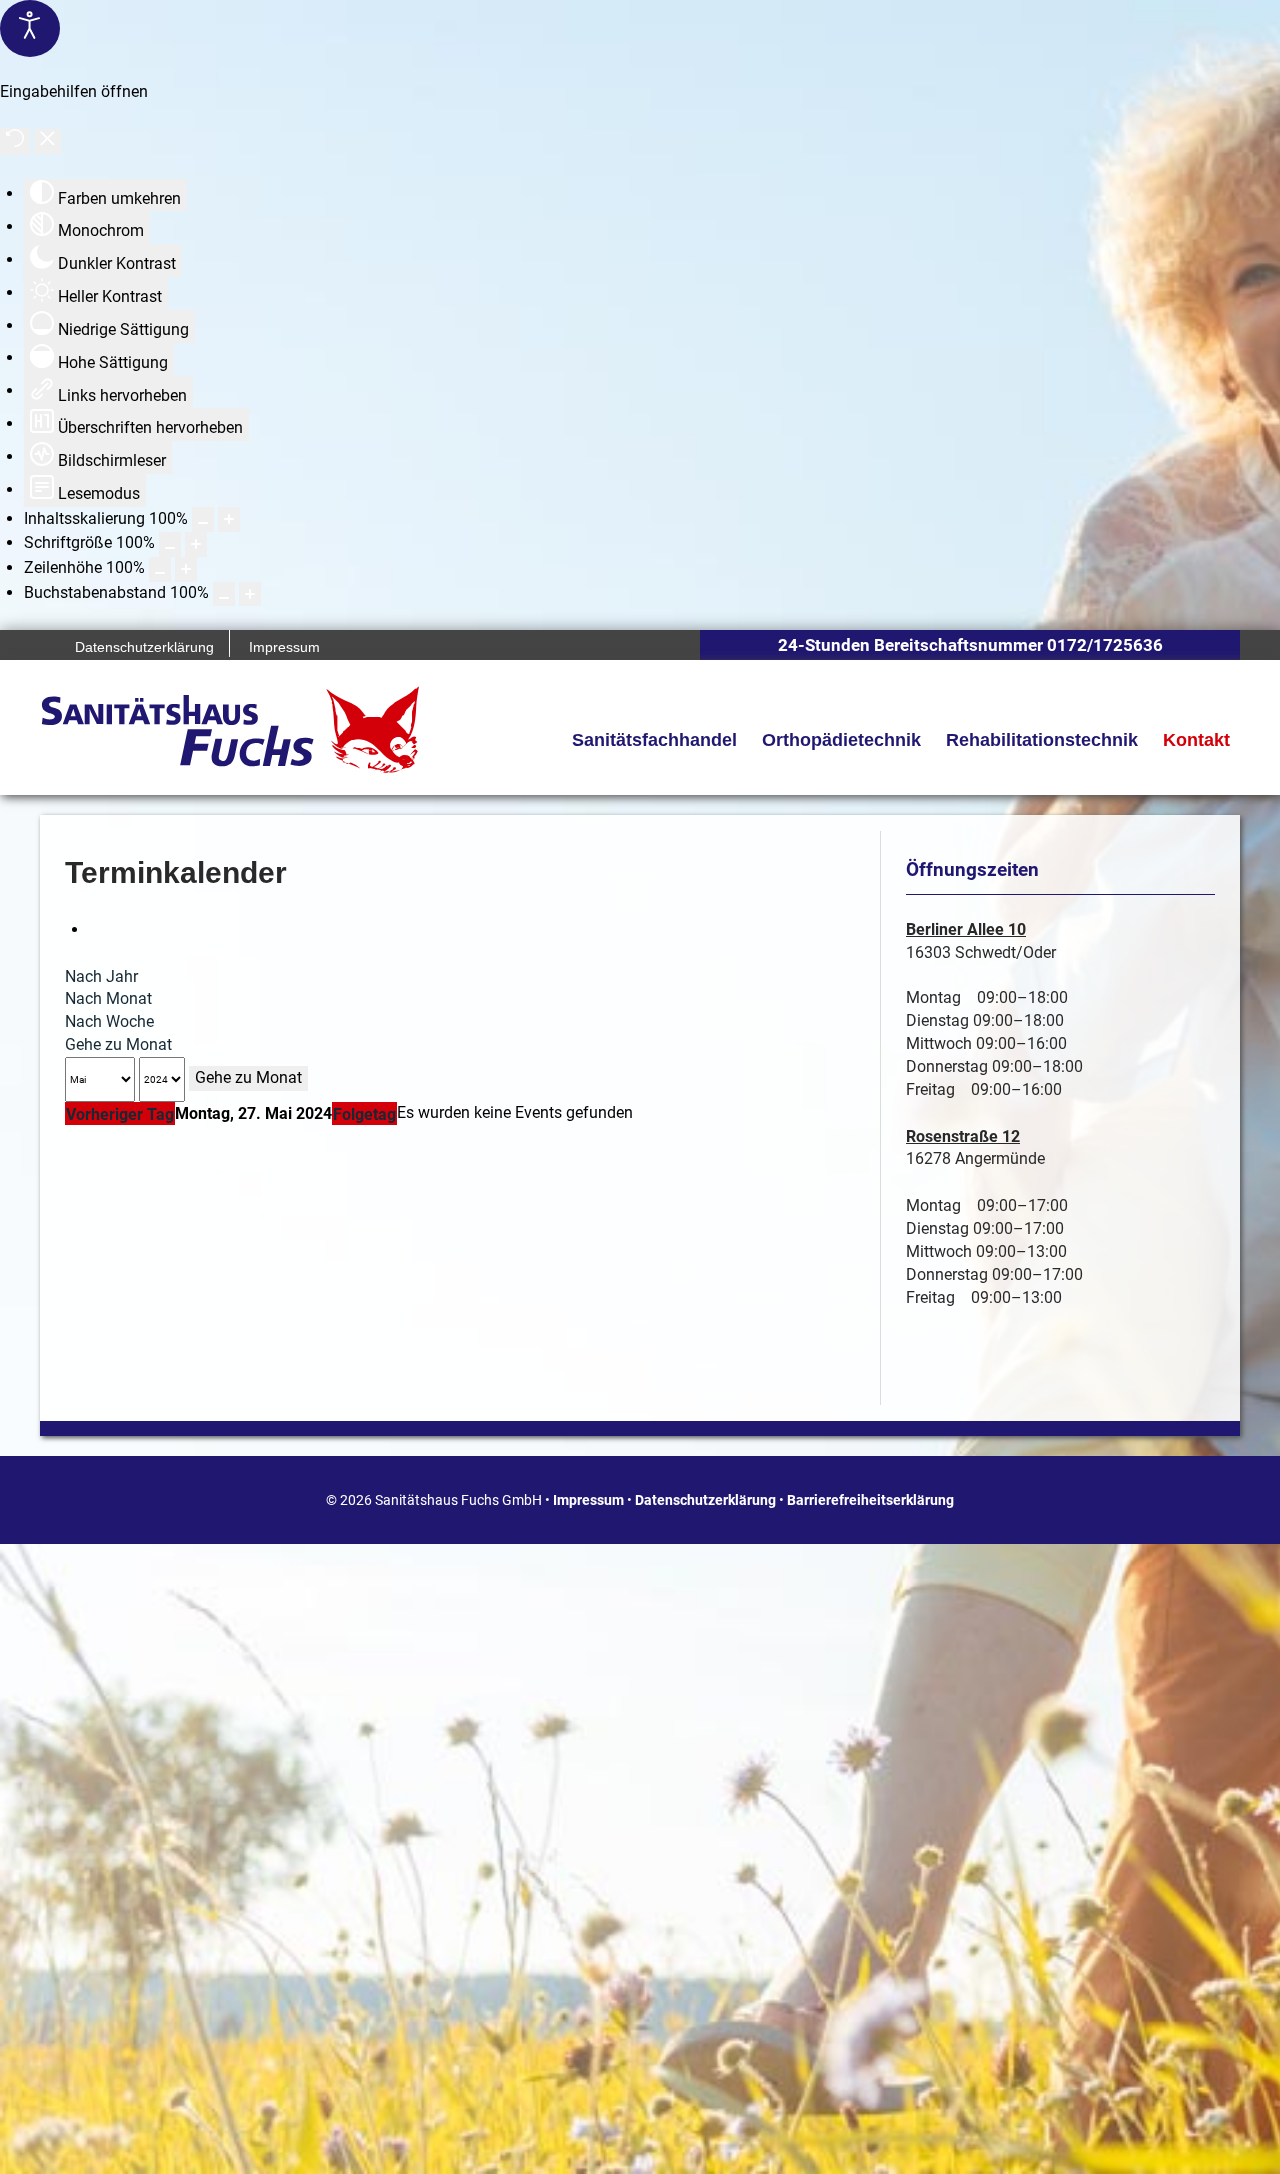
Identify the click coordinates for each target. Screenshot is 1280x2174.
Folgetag (364, 1114)
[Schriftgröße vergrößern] (196, 544)
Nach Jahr (101, 976)
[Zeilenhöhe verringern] (160, 569)
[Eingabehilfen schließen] (47, 141)
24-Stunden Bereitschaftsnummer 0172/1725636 (970, 645)
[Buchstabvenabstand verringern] (224, 594)
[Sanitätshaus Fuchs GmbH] (230, 729)
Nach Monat (108, 998)
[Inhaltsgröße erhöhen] (229, 519)
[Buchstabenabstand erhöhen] (250, 594)
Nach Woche (109, 1021)
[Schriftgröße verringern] (170, 544)
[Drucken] (95, 929)
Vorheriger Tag (120, 1114)
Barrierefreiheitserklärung (870, 1500)
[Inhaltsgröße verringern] (203, 519)
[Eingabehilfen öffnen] (30, 28)
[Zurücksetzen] (15, 141)
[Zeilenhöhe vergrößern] (186, 569)
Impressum (588, 1500)
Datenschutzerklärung (705, 1500)
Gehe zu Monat (118, 1044)
